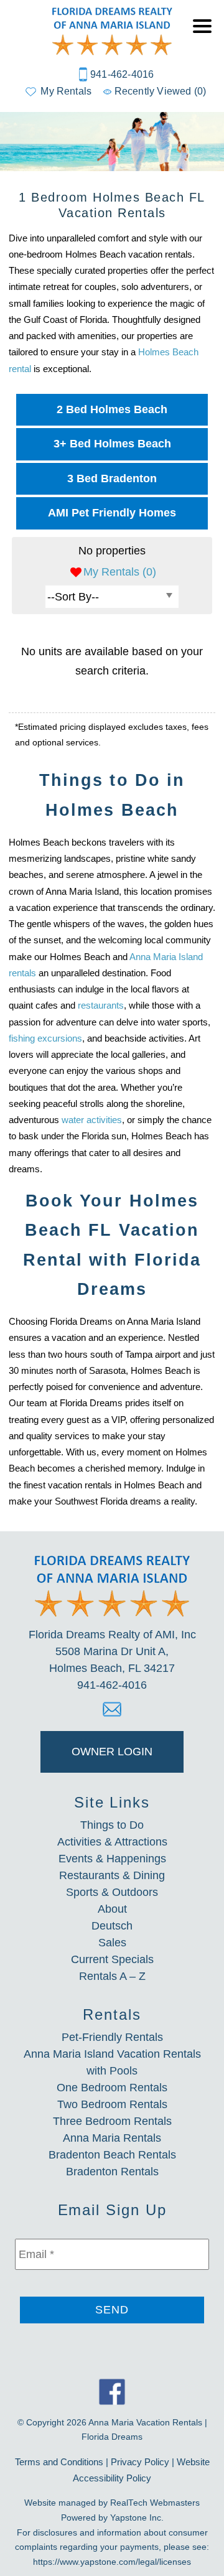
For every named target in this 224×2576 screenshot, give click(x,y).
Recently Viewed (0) (160, 91)
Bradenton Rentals (112, 2172)
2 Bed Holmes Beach (112, 409)
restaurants (101, 1005)
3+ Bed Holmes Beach (112, 444)
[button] (205, 34)
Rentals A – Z (112, 1976)
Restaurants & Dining (112, 1875)
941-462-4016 (122, 74)
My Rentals (66, 91)
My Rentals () (120, 572)
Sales (112, 1943)
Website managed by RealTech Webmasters (112, 2503)
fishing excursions (45, 1038)
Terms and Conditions (59, 2462)
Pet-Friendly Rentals (112, 2037)
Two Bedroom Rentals (112, 2104)
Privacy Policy (140, 2462)
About (112, 1909)
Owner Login (112, 1752)
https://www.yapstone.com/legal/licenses (112, 2562)
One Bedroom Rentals (112, 2088)
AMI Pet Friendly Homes (112, 513)
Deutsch (112, 1926)
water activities (92, 1120)
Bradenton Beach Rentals (112, 2155)
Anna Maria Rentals (112, 2138)
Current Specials (112, 1959)
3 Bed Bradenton (112, 478)
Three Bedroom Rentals (112, 2121)
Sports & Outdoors (112, 1892)
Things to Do (112, 1825)
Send (112, 2310)
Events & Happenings (112, 1859)
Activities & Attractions (112, 1842)
